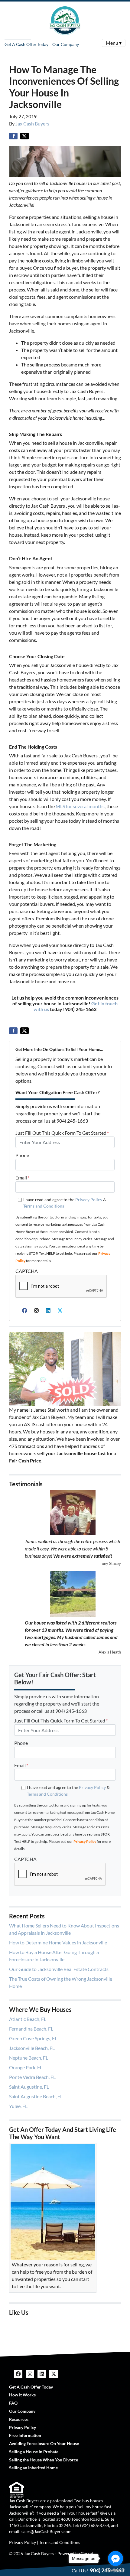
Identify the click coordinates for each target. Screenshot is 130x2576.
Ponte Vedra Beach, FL (32, 2077)
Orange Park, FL (26, 2067)
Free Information (25, 2435)
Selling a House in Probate (34, 2452)
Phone (22, 1155)
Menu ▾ (114, 43)
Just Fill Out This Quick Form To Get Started (62, 1133)
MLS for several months (80, 806)
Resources (19, 2419)
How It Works (22, 2395)
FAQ (13, 2403)
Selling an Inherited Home (33, 2468)
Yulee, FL (18, 2106)
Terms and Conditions (44, 1206)
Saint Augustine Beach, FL (36, 2096)
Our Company (66, 44)
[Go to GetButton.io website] (115, 2570)
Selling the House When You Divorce (44, 2460)
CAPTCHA (27, 1271)
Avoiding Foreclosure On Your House (44, 2444)
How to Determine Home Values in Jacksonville (58, 1942)
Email (22, 1177)
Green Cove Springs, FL (33, 2038)
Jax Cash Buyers (32, 124)
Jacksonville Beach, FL (32, 2048)
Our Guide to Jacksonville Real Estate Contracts (59, 1969)
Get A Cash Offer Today (26, 44)
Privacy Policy (89, 1200)
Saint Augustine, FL (29, 2087)
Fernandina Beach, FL (31, 2029)
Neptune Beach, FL (29, 2058)
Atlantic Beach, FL (28, 2019)
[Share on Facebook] (13, 136)
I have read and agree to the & (65, 1203)
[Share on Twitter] (24, 136)
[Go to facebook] (115, 2558)
